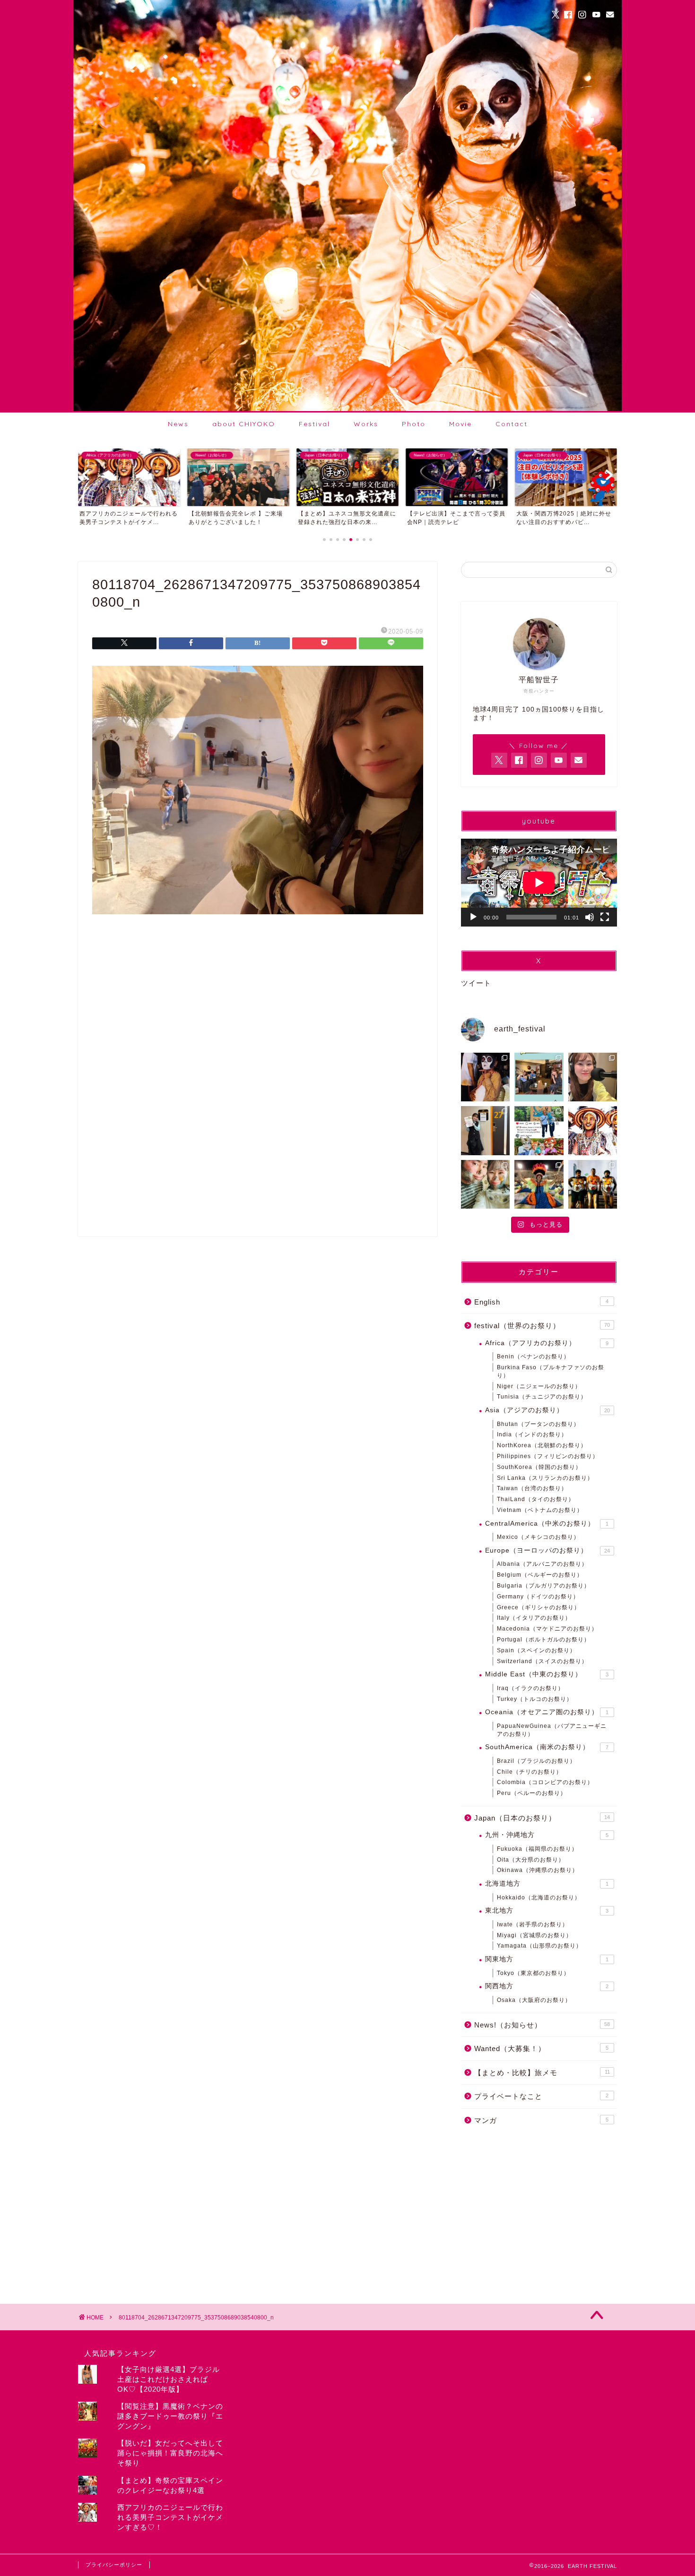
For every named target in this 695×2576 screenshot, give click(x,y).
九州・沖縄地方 (547, 1835)
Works (366, 424)
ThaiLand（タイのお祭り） (536, 1499)
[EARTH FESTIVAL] (347, 408)
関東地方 (547, 1959)
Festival (314, 424)
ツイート (476, 983)
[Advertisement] (258, 1014)
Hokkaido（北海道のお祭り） (539, 1898)
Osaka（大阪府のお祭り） (534, 2000)
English (541, 1302)
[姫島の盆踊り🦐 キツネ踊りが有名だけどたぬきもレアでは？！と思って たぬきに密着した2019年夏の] (485, 1077)
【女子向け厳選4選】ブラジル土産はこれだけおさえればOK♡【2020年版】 (169, 2379)
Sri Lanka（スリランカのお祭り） (545, 1478)
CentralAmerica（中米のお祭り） (547, 1524)
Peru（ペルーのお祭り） (532, 1793)
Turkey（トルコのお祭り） (535, 1699)
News (178, 424)
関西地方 (547, 1986)
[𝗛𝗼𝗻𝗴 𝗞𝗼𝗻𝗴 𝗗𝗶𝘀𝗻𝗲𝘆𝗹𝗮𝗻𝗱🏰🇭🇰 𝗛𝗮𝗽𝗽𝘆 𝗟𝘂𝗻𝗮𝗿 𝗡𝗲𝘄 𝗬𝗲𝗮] (539, 1130)
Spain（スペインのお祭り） (536, 1650)
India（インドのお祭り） (532, 1434)
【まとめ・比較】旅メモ (542, 2073)
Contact (512, 424)
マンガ (541, 2120)
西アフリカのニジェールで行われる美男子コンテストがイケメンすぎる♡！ (170, 2517)
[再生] (473, 917)
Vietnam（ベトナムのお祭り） (540, 1510)
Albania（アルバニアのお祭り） (542, 1564)
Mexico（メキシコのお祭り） (538, 1537)
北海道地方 (547, 1884)
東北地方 (547, 1911)
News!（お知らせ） (542, 2025)
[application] (539, 883)
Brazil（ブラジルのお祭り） (536, 1761)
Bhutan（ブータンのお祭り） (538, 1424)
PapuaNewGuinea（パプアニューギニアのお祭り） (552, 1730)
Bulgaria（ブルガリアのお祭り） (543, 1586)
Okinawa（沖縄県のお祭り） (538, 1870)
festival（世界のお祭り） (542, 1326)
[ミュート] (590, 917)
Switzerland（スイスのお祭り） (542, 1661)
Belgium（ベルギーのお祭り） (540, 1575)
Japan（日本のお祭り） (542, 1818)
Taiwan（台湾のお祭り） (532, 1488)
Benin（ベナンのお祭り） (533, 1357)
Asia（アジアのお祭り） (547, 1410)
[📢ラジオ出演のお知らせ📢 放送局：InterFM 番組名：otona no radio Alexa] (593, 1077)
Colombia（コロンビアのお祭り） (545, 1782)
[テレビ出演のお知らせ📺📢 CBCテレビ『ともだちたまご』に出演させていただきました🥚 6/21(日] (539, 1077)
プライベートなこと (541, 2096)
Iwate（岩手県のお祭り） (533, 1924)
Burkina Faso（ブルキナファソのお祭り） (551, 1371)
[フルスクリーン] (605, 917)
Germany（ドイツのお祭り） (538, 1597)
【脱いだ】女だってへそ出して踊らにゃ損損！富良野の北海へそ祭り (170, 2453)
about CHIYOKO (244, 424)
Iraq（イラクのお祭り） (530, 1688)
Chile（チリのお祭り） (530, 1772)
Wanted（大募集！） (541, 2048)
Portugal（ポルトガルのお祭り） (543, 1640)
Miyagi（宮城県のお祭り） (534, 1935)
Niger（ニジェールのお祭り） (539, 1386)
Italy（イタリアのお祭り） (534, 1618)
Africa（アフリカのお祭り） (547, 1343)
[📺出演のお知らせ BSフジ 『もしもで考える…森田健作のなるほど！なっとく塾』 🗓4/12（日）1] (485, 1130)
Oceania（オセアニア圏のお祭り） (547, 1712)
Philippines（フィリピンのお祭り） (548, 1456)
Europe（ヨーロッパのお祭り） (547, 1550)
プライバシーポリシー (114, 2565)
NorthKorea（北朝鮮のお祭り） (542, 1445)
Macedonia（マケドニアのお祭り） (547, 1629)
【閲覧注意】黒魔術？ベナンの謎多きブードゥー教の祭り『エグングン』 (170, 2416)
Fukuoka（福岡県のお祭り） (537, 1849)
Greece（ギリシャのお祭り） (539, 1607)
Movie (460, 424)
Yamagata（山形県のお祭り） (539, 1946)
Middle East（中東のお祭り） (547, 1674)
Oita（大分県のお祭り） (531, 1860)
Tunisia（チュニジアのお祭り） (542, 1397)
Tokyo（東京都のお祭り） (533, 1973)
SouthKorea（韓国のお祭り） (539, 1467)
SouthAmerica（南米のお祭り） (547, 1747)
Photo (414, 424)
